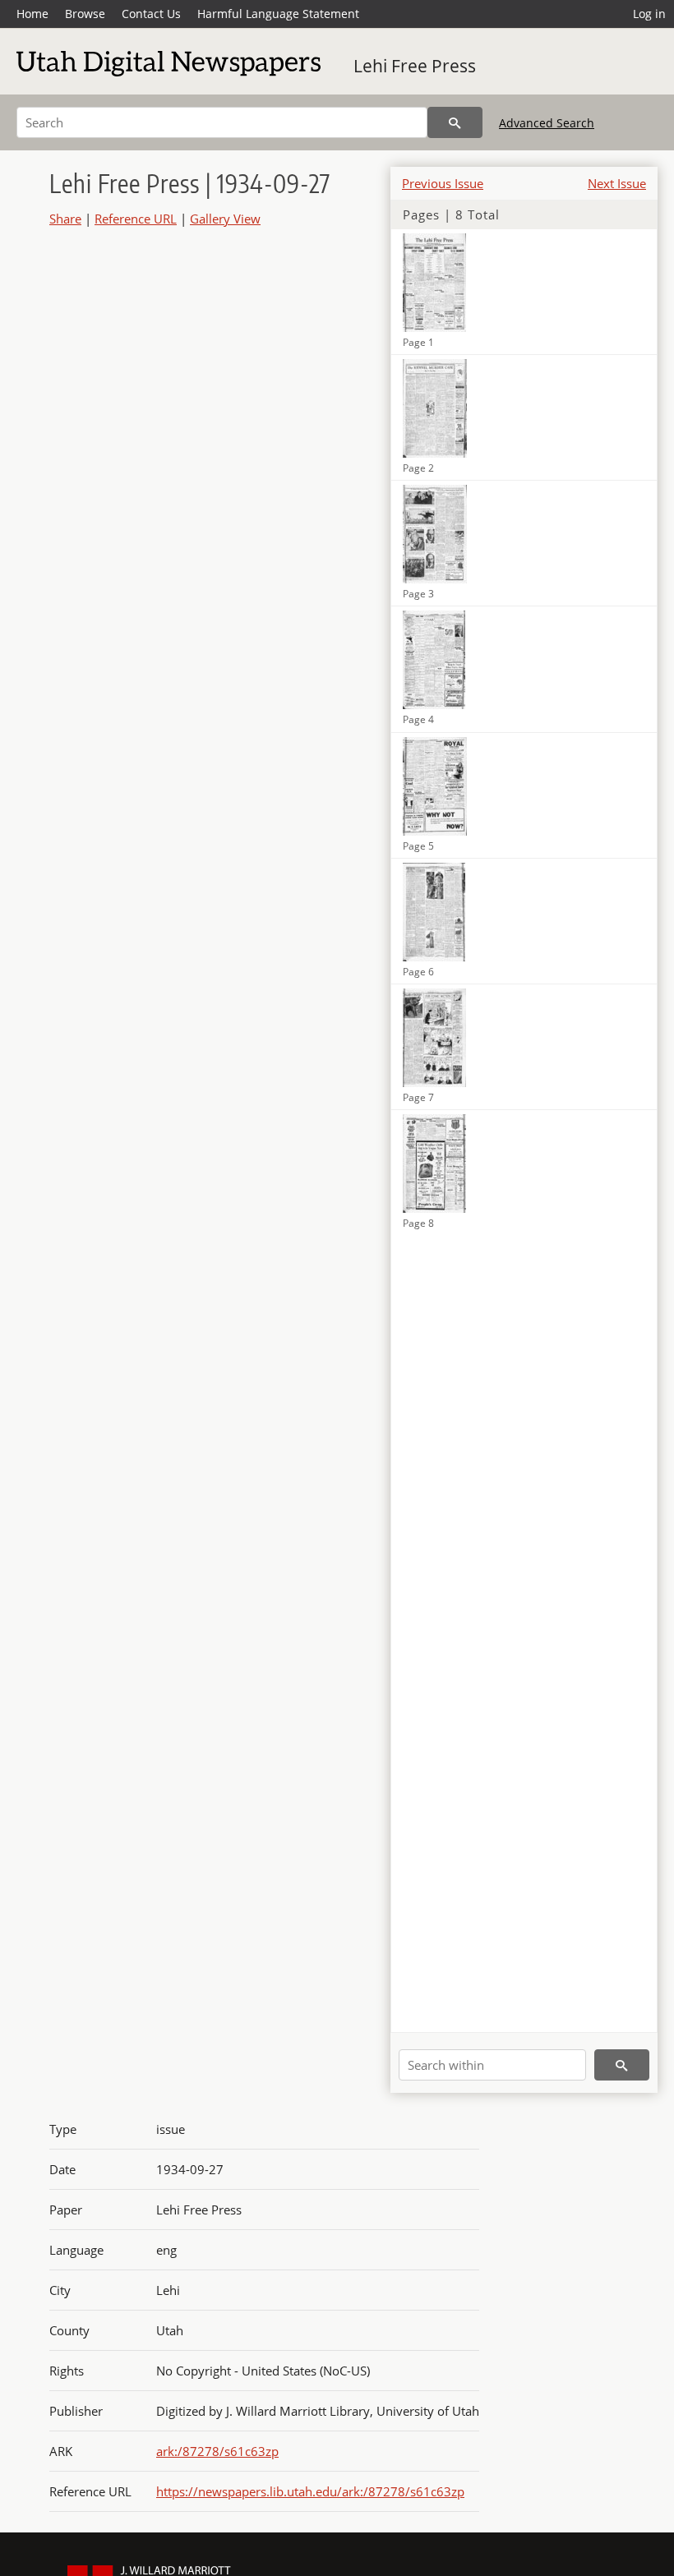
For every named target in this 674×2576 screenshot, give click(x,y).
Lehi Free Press (415, 66)
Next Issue (617, 183)
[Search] (455, 122)
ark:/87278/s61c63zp (217, 2451)
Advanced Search (547, 123)
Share (65, 219)
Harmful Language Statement (278, 14)
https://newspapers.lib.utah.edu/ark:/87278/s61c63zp (310, 2491)
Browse (85, 14)
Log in (649, 14)
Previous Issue (443, 183)
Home (32, 14)
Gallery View (225, 219)
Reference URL (136, 219)
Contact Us (151, 14)
